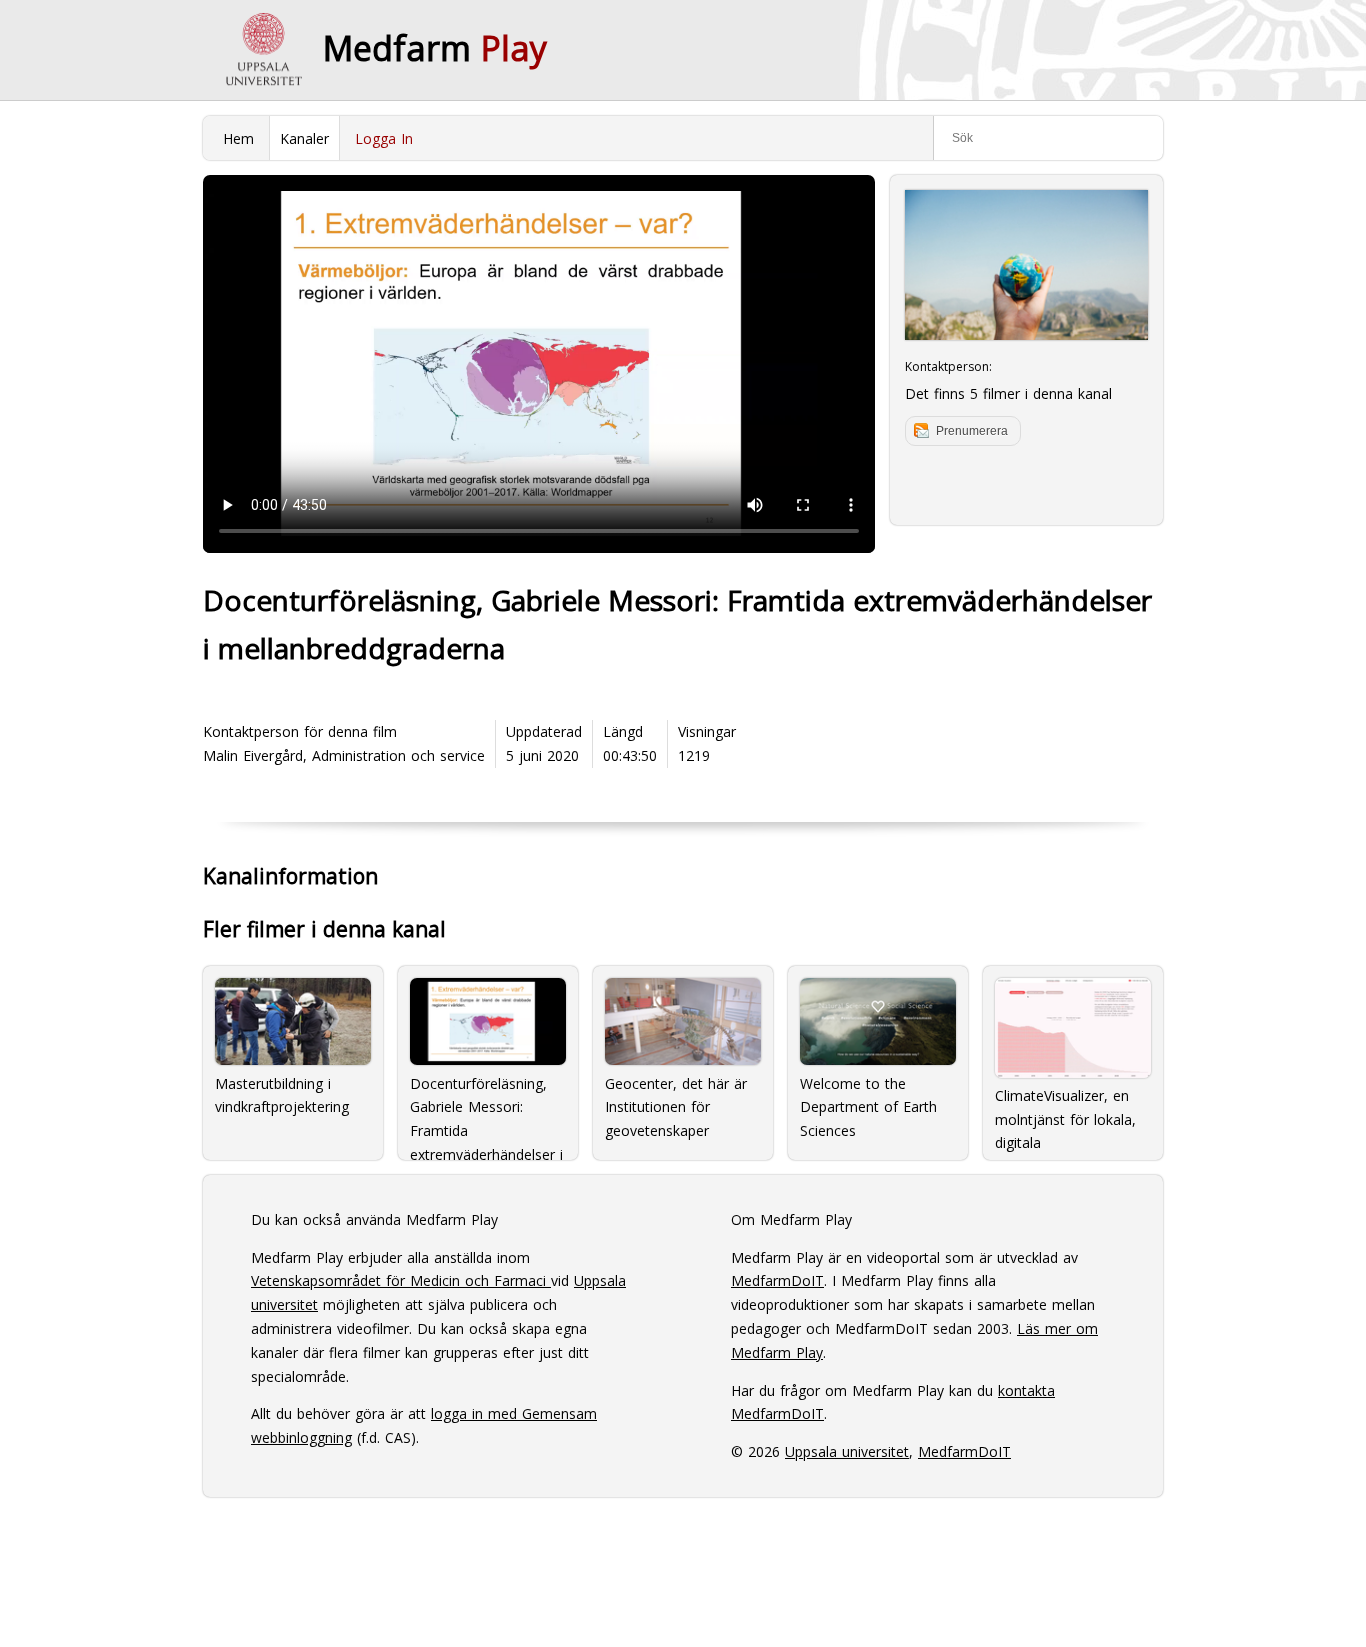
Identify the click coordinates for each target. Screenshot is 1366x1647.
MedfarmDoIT (777, 1280)
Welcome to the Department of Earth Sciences (868, 1107)
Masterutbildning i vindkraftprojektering (282, 1095)
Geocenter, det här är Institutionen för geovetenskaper (676, 1107)
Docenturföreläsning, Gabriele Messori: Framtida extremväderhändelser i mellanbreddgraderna (486, 1111)
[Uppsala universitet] (263, 50)
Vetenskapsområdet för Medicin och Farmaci (401, 1280)
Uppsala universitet (847, 1451)
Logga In (384, 138)
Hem (238, 138)
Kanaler (304, 138)
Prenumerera (972, 431)
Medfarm (435, 48)
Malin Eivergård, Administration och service (344, 755)
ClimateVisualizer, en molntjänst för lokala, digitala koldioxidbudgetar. (1065, 1117)
